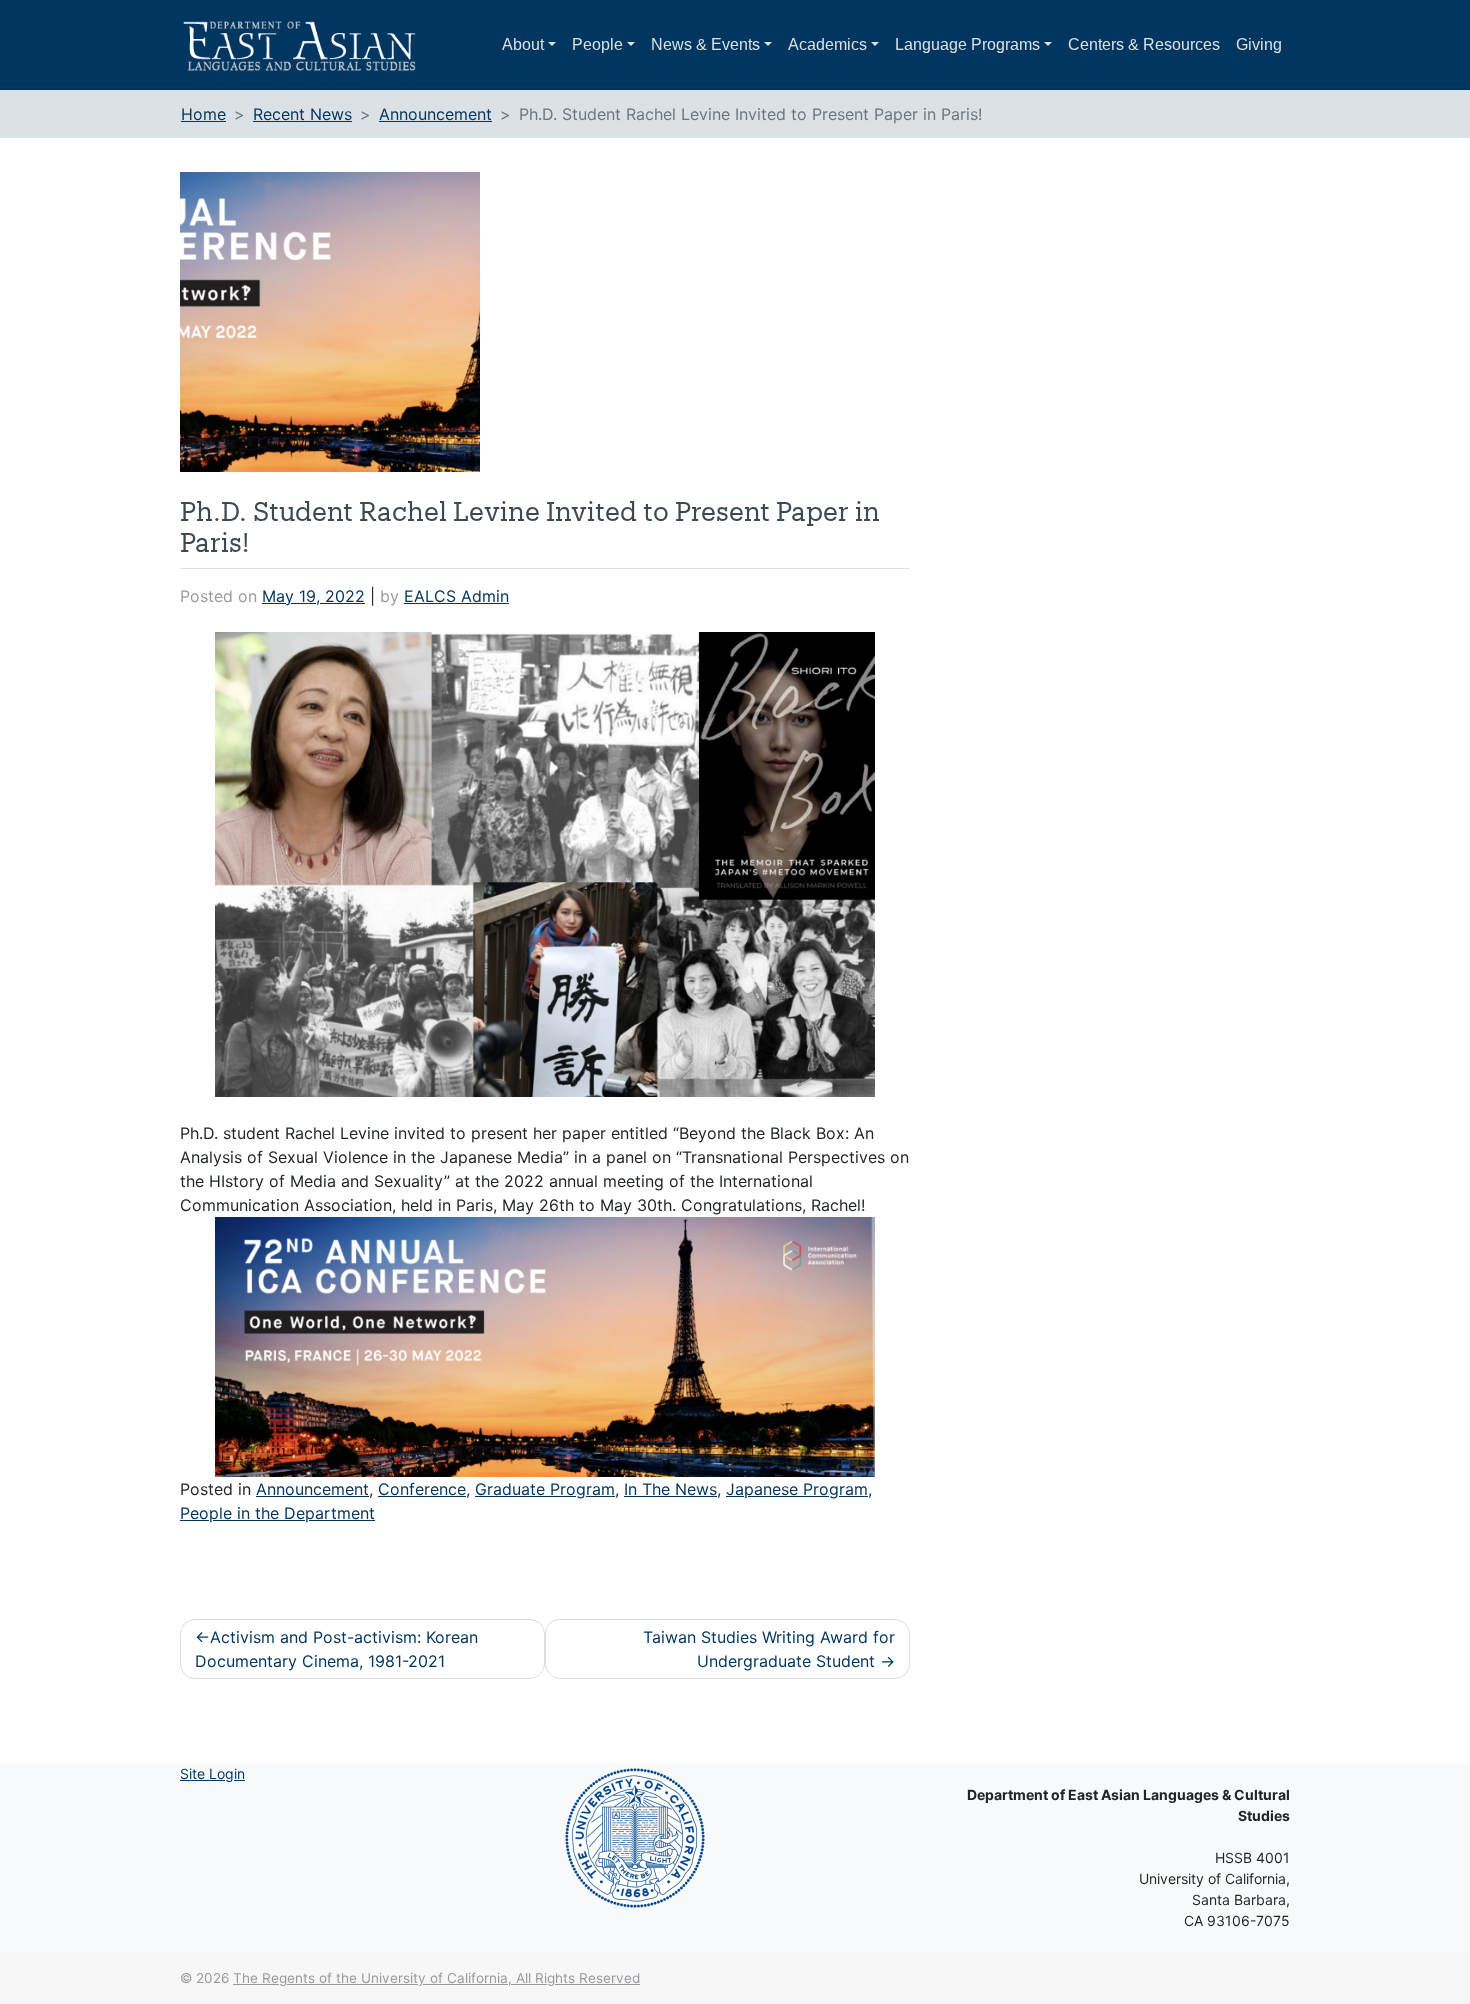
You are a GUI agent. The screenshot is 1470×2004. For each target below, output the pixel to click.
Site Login (212, 1773)
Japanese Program (797, 1489)
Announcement (312, 1489)
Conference (422, 1489)
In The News (670, 1489)
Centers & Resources (1144, 44)
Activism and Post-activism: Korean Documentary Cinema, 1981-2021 (336, 1649)
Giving (1259, 44)
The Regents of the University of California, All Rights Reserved (436, 1978)
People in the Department (277, 1513)
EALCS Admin (456, 596)
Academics (827, 44)
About (523, 44)
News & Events (705, 44)
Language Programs (967, 44)
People (597, 44)
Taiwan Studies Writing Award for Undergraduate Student (769, 1649)
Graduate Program (545, 1489)
